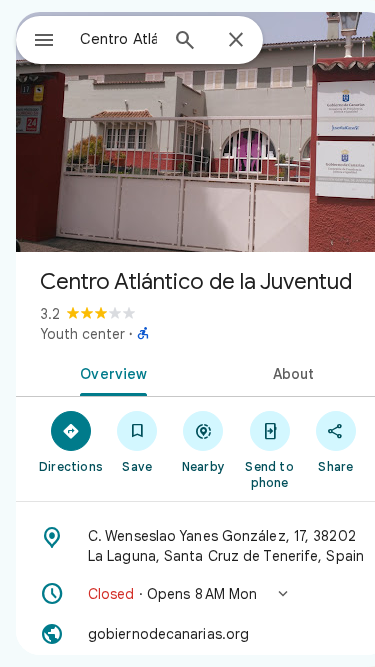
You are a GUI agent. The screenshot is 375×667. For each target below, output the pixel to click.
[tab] (110, 372)
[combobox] (118, 39)
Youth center (82, 334)
